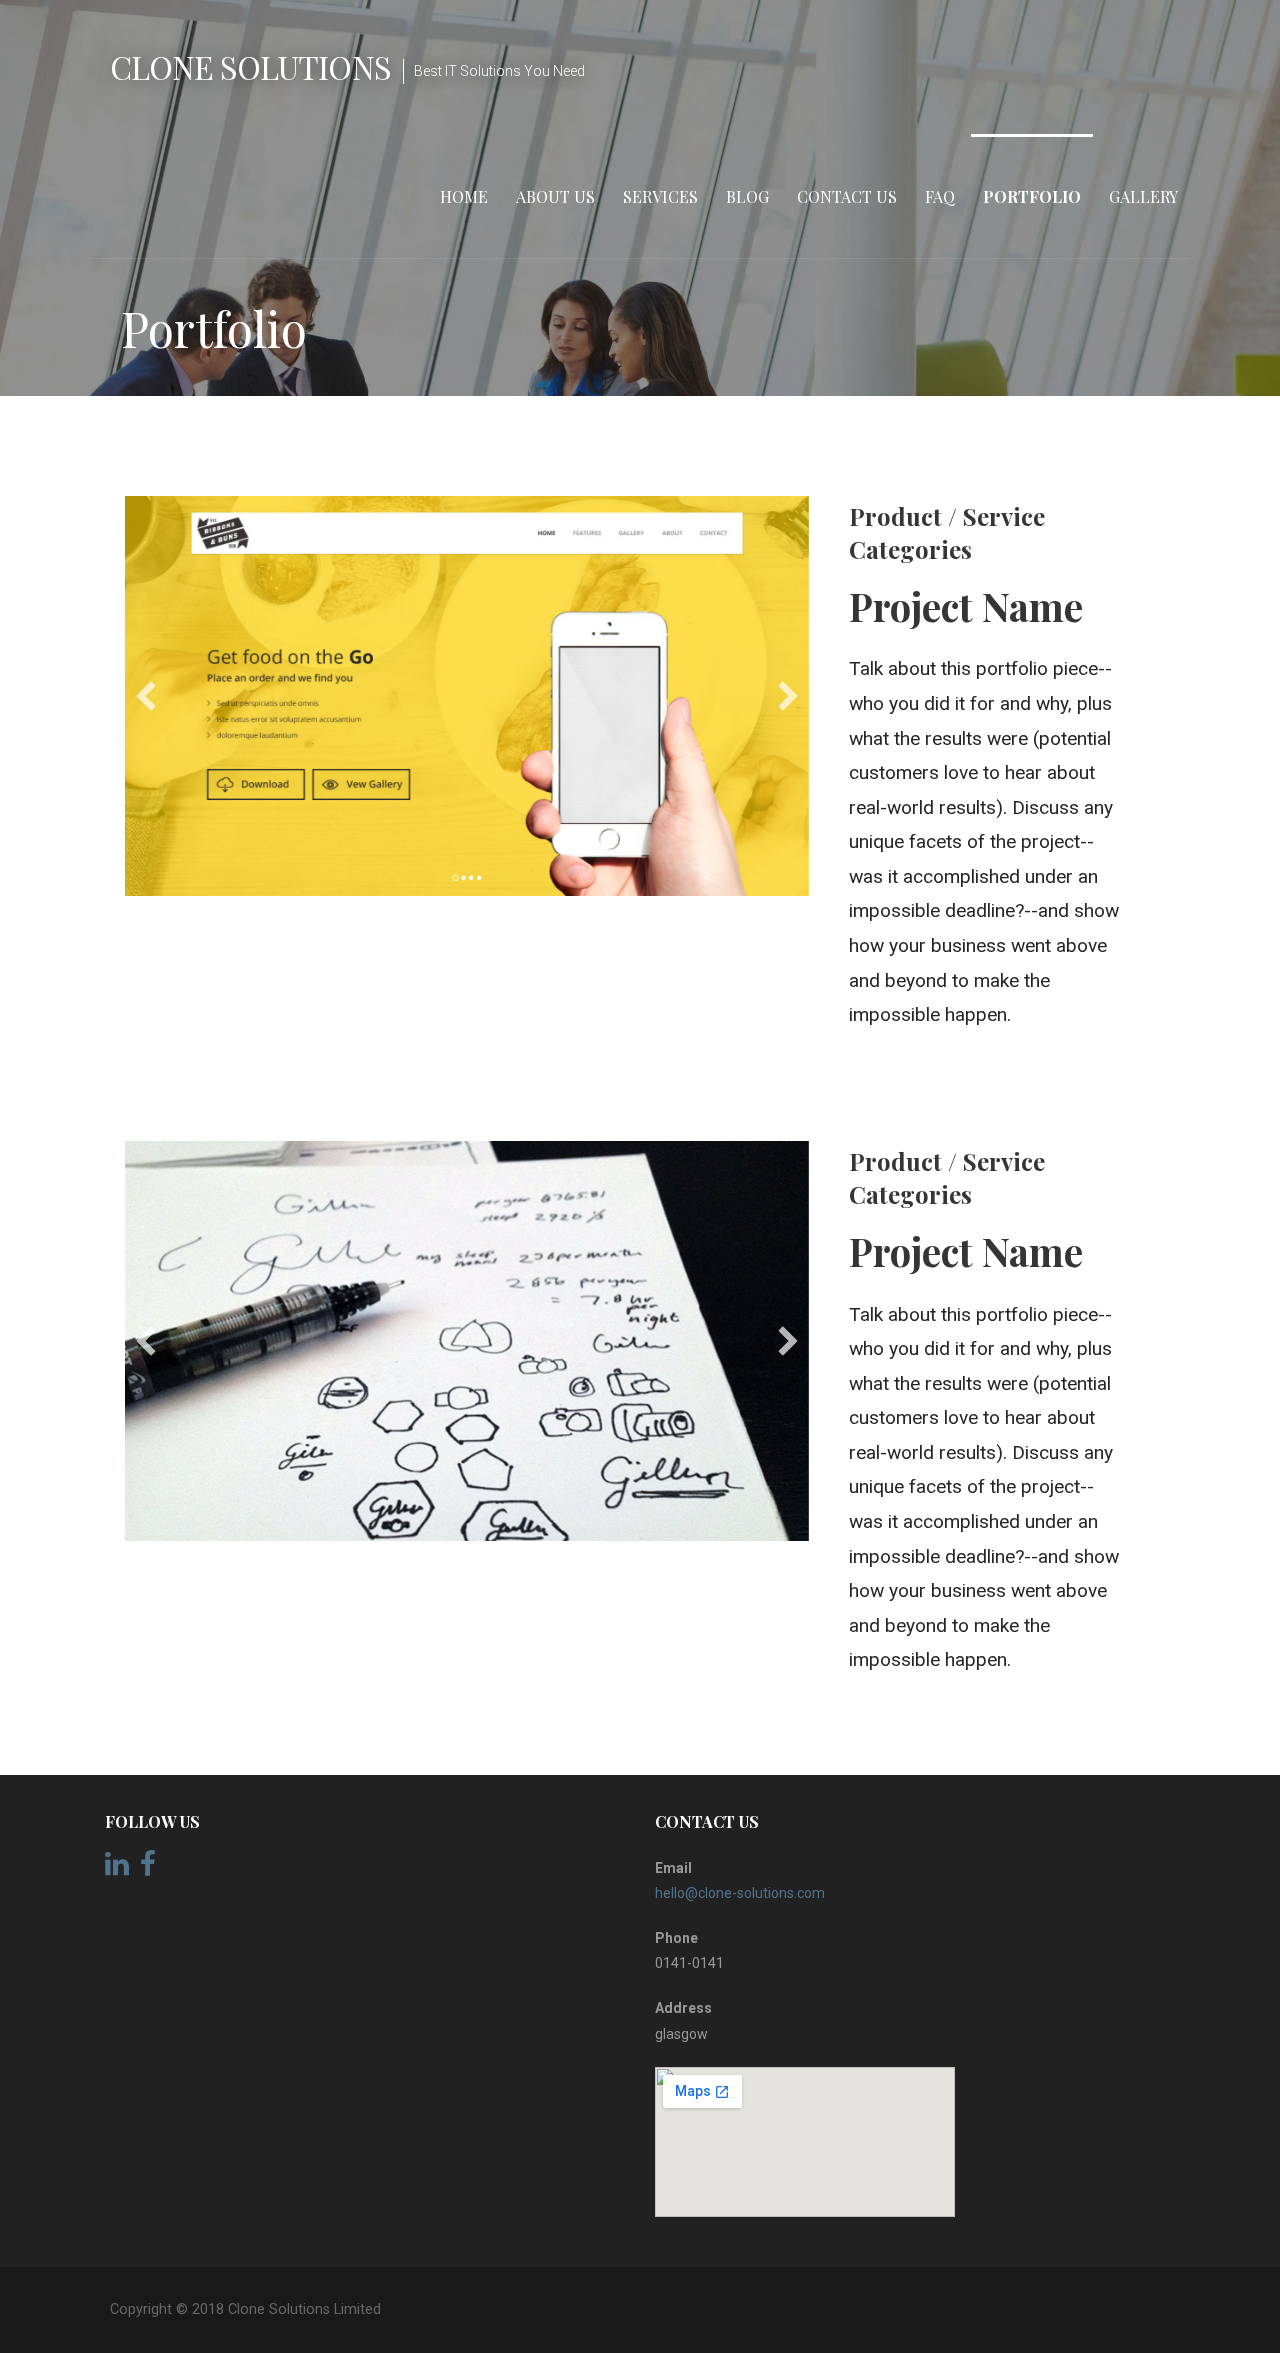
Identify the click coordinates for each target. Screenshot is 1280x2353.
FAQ (940, 196)
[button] (146, 696)
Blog (747, 196)
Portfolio (1032, 196)
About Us (555, 196)
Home (464, 196)
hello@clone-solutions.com (740, 1893)
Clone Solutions (250, 66)
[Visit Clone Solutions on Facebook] (148, 1869)
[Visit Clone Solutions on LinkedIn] (117, 1869)
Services (660, 196)
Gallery (1143, 196)
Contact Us (847, 196)
